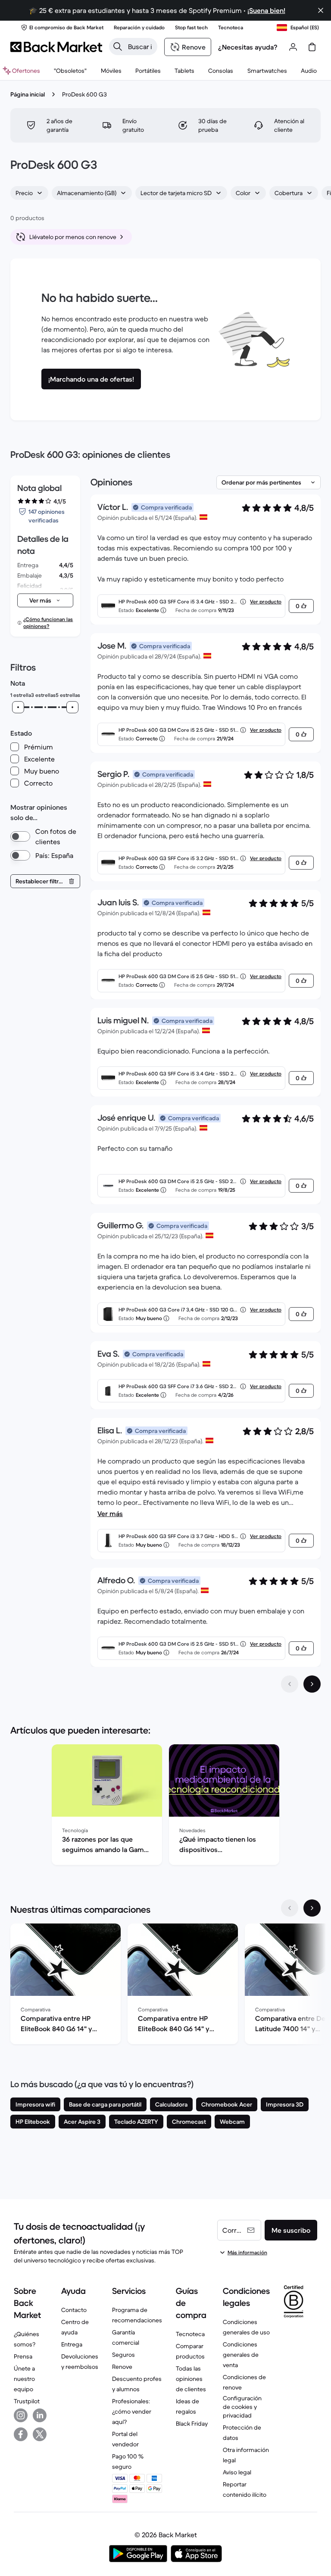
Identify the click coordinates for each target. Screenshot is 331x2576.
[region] (165, 1806)
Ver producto (266, 601)
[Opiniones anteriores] (290, 1684)
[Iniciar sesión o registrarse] (293, 47)
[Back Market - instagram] (21, 2415)
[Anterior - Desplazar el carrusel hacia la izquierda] (290, 1908)
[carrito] (312, 47)
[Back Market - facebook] (21, 2434)
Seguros (123, 2355)
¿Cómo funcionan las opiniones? (48, 623)
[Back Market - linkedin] (40, 2415)
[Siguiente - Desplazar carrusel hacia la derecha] (312, 1908)
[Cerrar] (321, 10)
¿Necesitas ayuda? (248, 47)
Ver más (110, 1513)
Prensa (23, 2356)
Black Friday (192, 2424)
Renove (122, 2367)
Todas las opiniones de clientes (191, 2379)
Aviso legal (237, 2472)
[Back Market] (56, 47)
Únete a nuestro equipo (24, 2379)
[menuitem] (111, 71)
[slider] (18, 707)
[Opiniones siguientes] (312, 1684)
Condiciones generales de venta (241, 2355)
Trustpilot (27, 2401)
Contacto (74, 2310)
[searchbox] (140, 47)
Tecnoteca (190, 2334)
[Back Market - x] (40, 2434)
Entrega (72, 2344)
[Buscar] (118, 47)
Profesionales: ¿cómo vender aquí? (132, 2411)
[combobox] (29, 193)
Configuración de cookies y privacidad (242, 2407)
